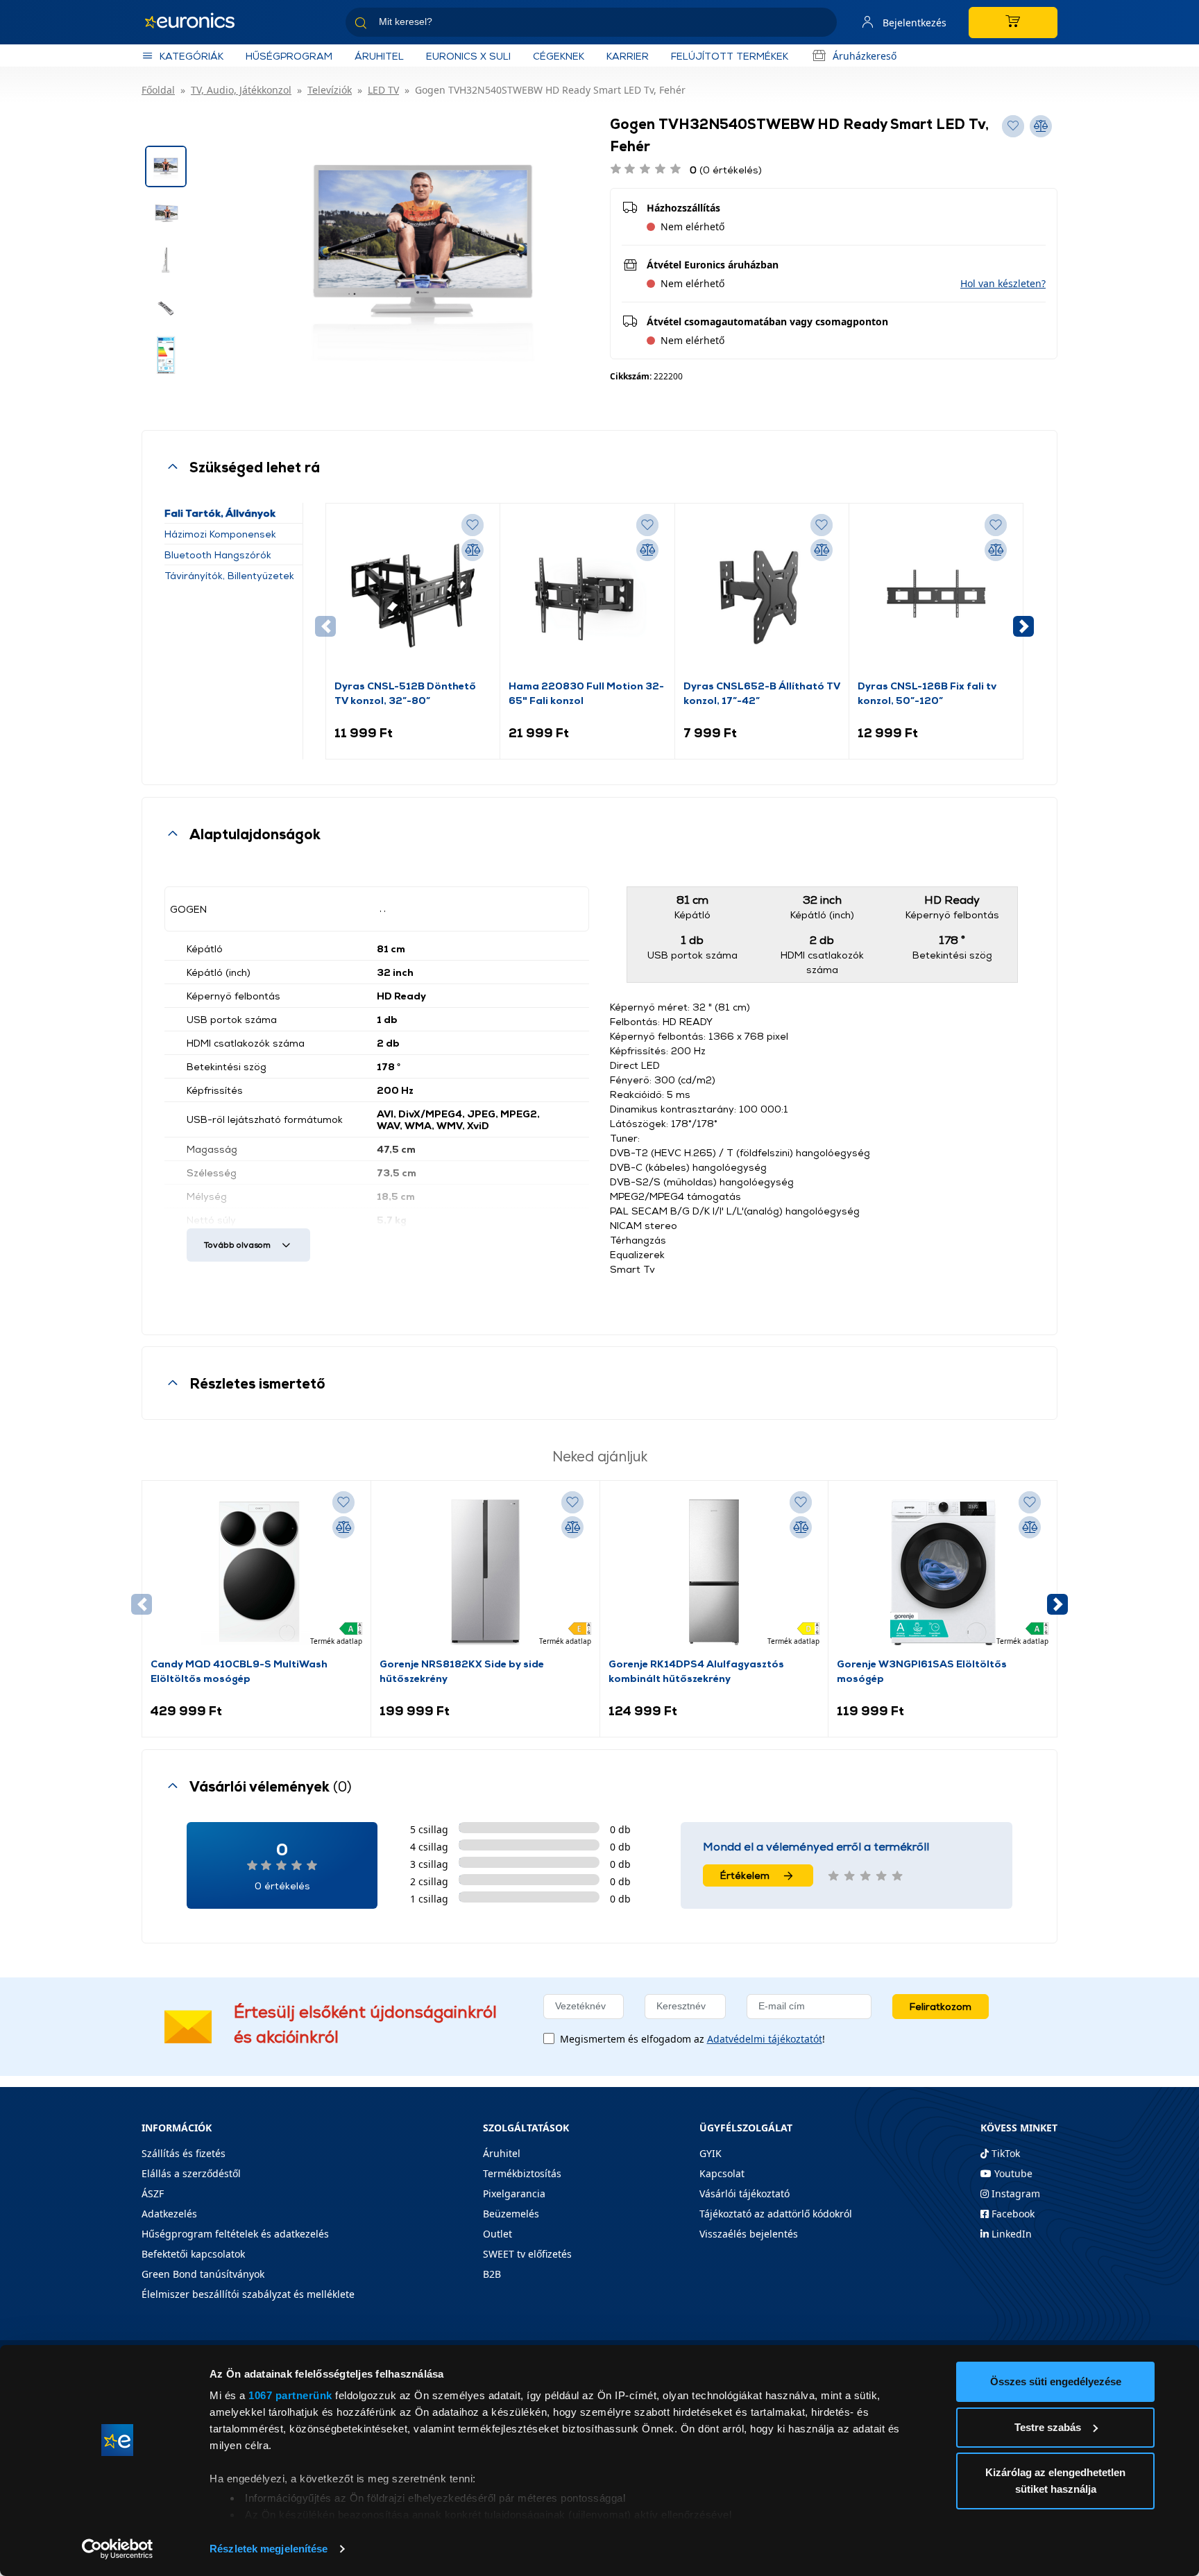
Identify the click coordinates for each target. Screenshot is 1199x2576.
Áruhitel (379, 56)
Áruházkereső (865, 56)
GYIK (711, 2153)
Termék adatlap (336, 1641)
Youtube (1012, 2173)
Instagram (1014, 2193)
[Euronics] (197, 22)
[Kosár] (1013, 23)
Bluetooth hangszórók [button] (218, 555)
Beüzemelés (511, 2214)
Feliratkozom (941, 2006)
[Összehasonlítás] (473, 550)
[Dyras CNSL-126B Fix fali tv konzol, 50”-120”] (936, 595)
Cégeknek (559, 56)
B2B (492, 2274)
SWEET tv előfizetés (527, 2254)
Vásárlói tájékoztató (745, 2193)
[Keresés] (821, 25)
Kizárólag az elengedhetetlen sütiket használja (1055, 2481)
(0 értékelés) (726, 170)
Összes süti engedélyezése (1056, 2381)
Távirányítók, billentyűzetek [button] (229, 575)
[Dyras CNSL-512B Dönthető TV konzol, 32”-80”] (413, 595)
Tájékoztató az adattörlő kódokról (776, 2214)
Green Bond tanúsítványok (203, 2274)
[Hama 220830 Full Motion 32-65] (587, 595)
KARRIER (628, 56)
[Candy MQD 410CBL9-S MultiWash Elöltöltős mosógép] (256, 1572)
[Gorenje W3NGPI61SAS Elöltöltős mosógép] (943, 1572)
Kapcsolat (722, 2173)
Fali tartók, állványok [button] (220, 513)
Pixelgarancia (514, 2193)
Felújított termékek (730, 56)
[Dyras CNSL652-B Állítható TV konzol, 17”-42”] (762, 595)
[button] (1003, 283)
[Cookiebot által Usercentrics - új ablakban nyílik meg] (118, 2549)
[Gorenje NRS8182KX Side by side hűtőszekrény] (485, 1572)
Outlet (498, 2234)
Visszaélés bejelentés (749, 2234)
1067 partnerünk (290, 2395)
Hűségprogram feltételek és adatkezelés (235, 2234)
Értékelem (745, 1875)
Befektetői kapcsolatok (193, 2254)
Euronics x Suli (468, 56)
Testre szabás (1048, 2427)
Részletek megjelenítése (269, 2549)
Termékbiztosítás (522, 2173)
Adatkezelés (169, 2214)
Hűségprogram (289, 56)
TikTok (1004, 2153)
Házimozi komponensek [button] (220, 534)
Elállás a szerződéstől (191, 2173)
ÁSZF (153, 2193)
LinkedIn (1010, 2234)
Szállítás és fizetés (184, 2153)
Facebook (1012, 2214)
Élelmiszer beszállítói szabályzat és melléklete (248, 2294)
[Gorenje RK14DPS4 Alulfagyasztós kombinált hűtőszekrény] (714, 1572)
